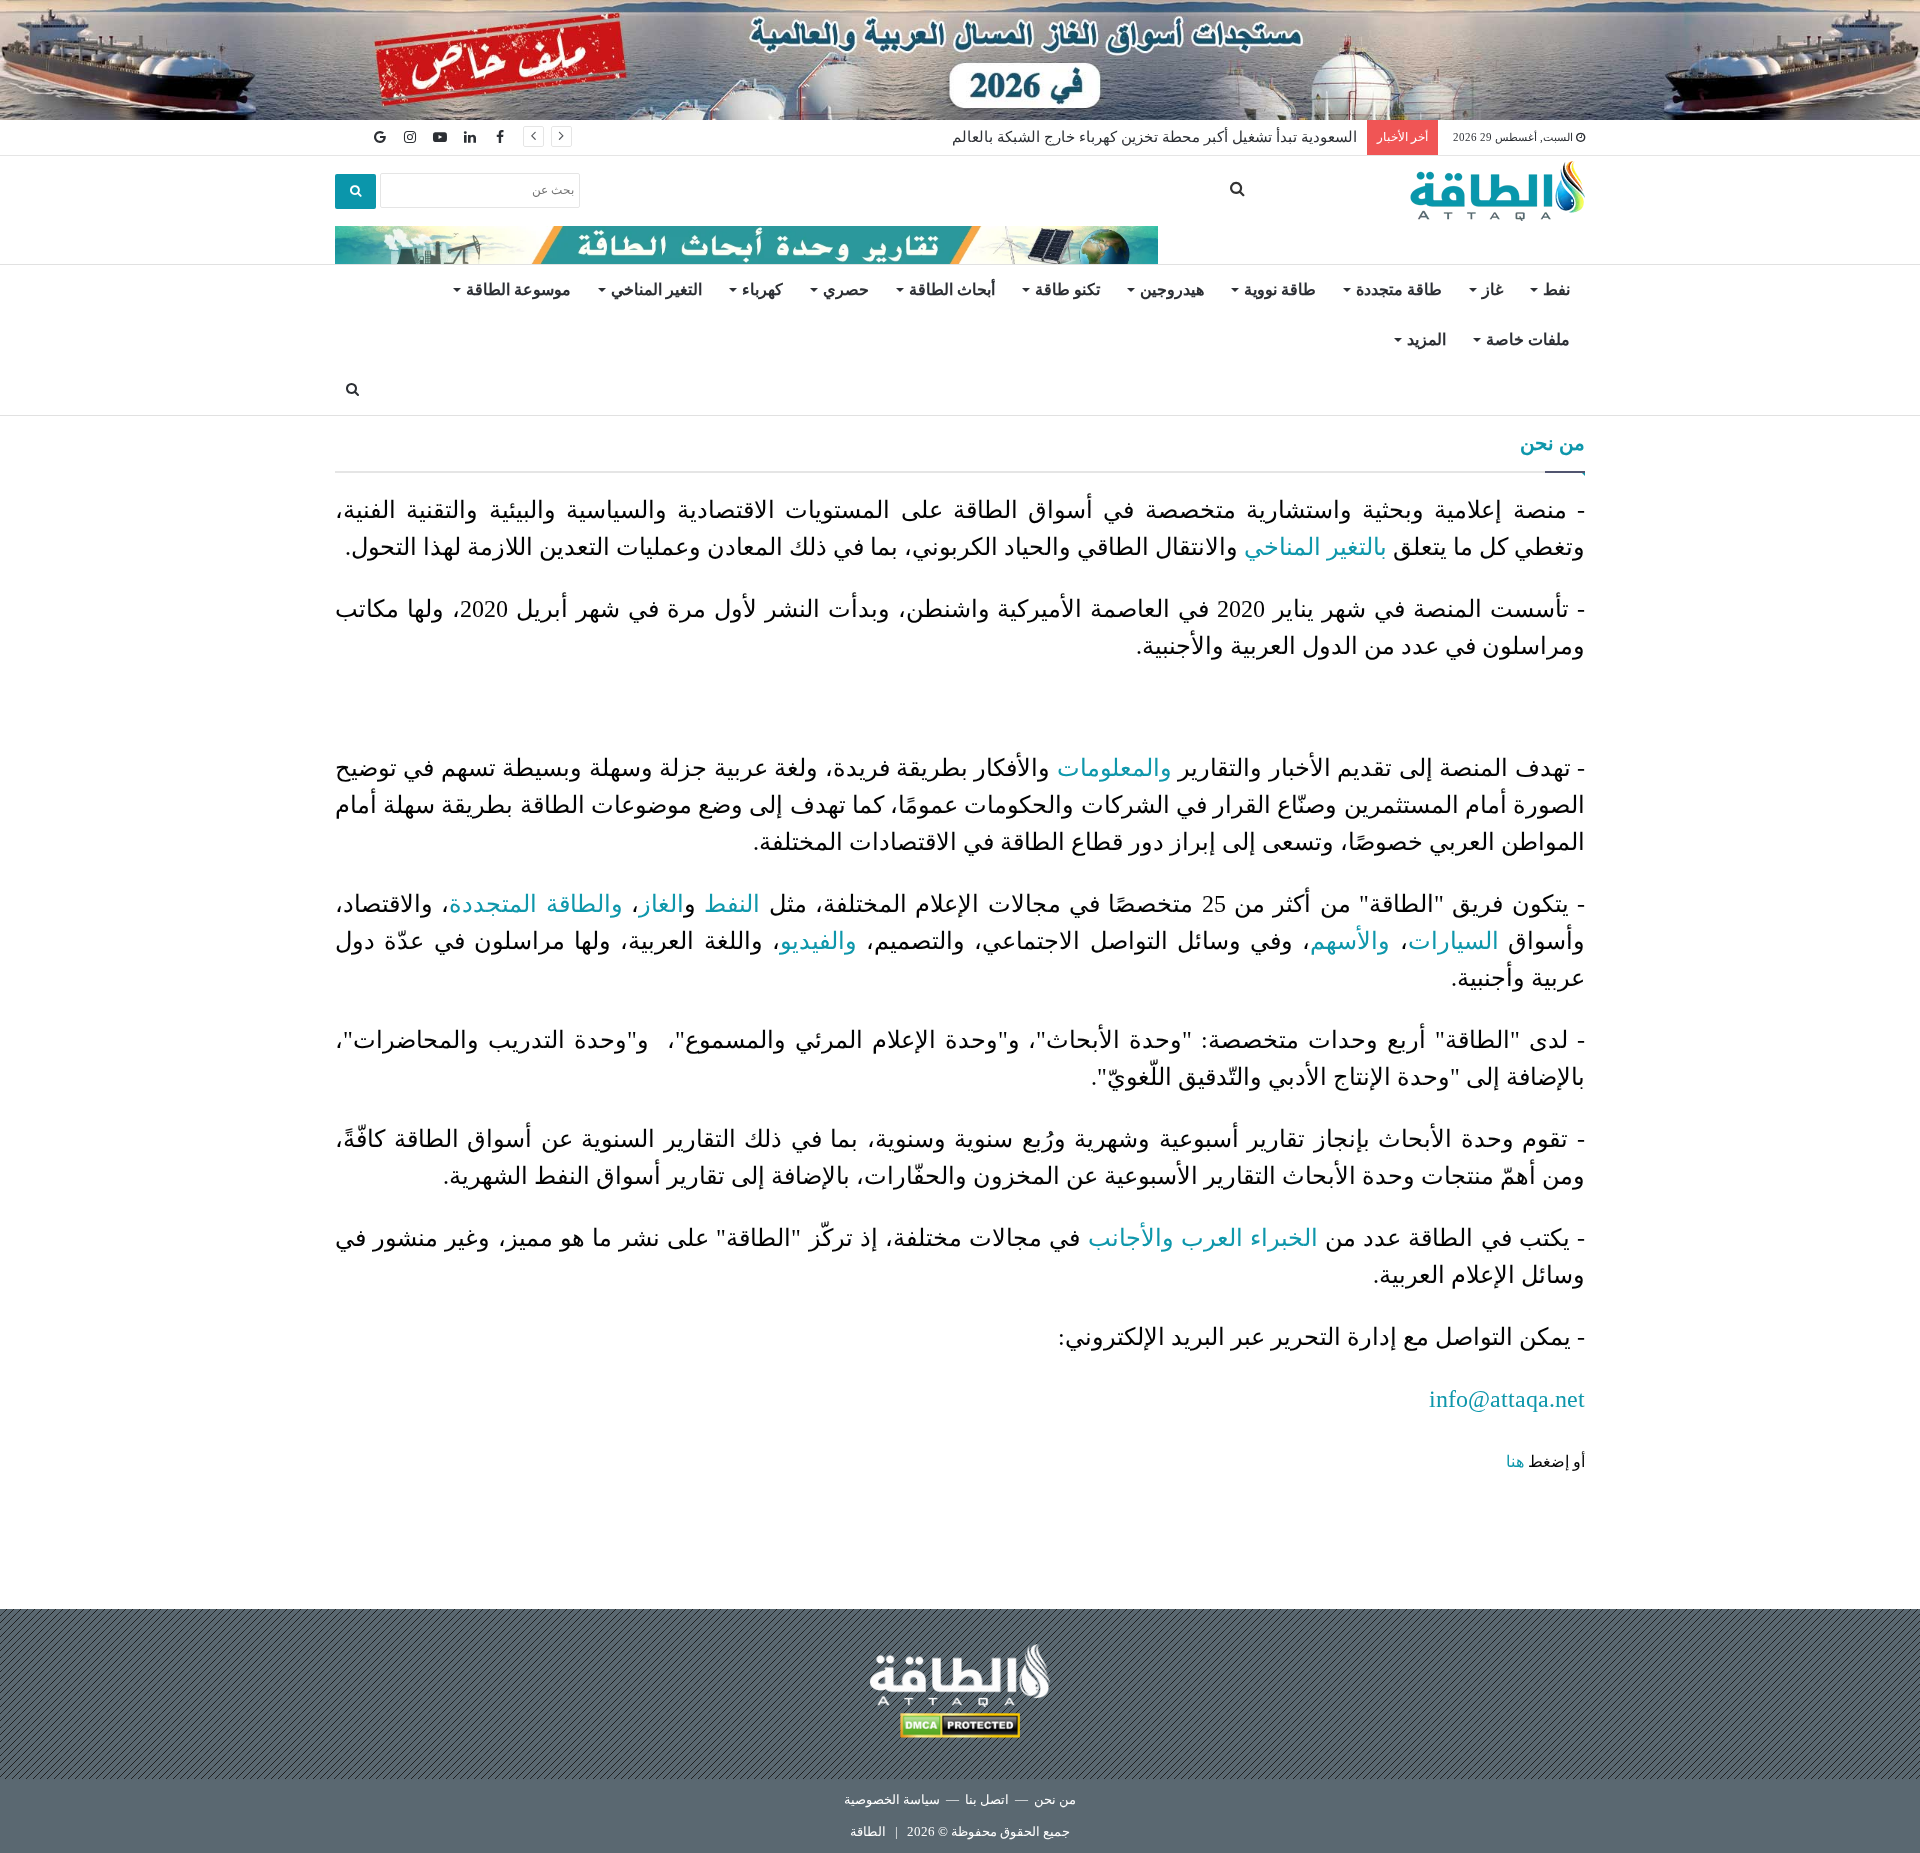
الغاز (661, 904)
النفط (732, 904)
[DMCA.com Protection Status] (960, 1728)
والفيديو (818, 941)
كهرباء (762, 289)
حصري (846, 289)
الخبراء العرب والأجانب (1203, 1238)
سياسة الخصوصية (892, 1799)
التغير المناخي (656, 289)
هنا (1515, 1461)
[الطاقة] (1497, 191)
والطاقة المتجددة (535, 904)
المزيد (1426, 339)
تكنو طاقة (1067, 289)
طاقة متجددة (1399, 289)
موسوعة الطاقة (518, 289)
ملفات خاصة (1528, 339)
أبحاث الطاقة (952, 289)
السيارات (1453, 941)
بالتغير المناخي (1315, 547)
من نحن (1055, 1799)
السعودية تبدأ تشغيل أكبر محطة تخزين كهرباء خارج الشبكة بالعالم (1154, 137)
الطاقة (868, 1831)
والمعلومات (1114, 768)
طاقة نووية (1280, 289)
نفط (1556, 289)
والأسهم (1350, 941)
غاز (1492, 289)
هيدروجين (1172, 289)
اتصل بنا (987, 1799)
